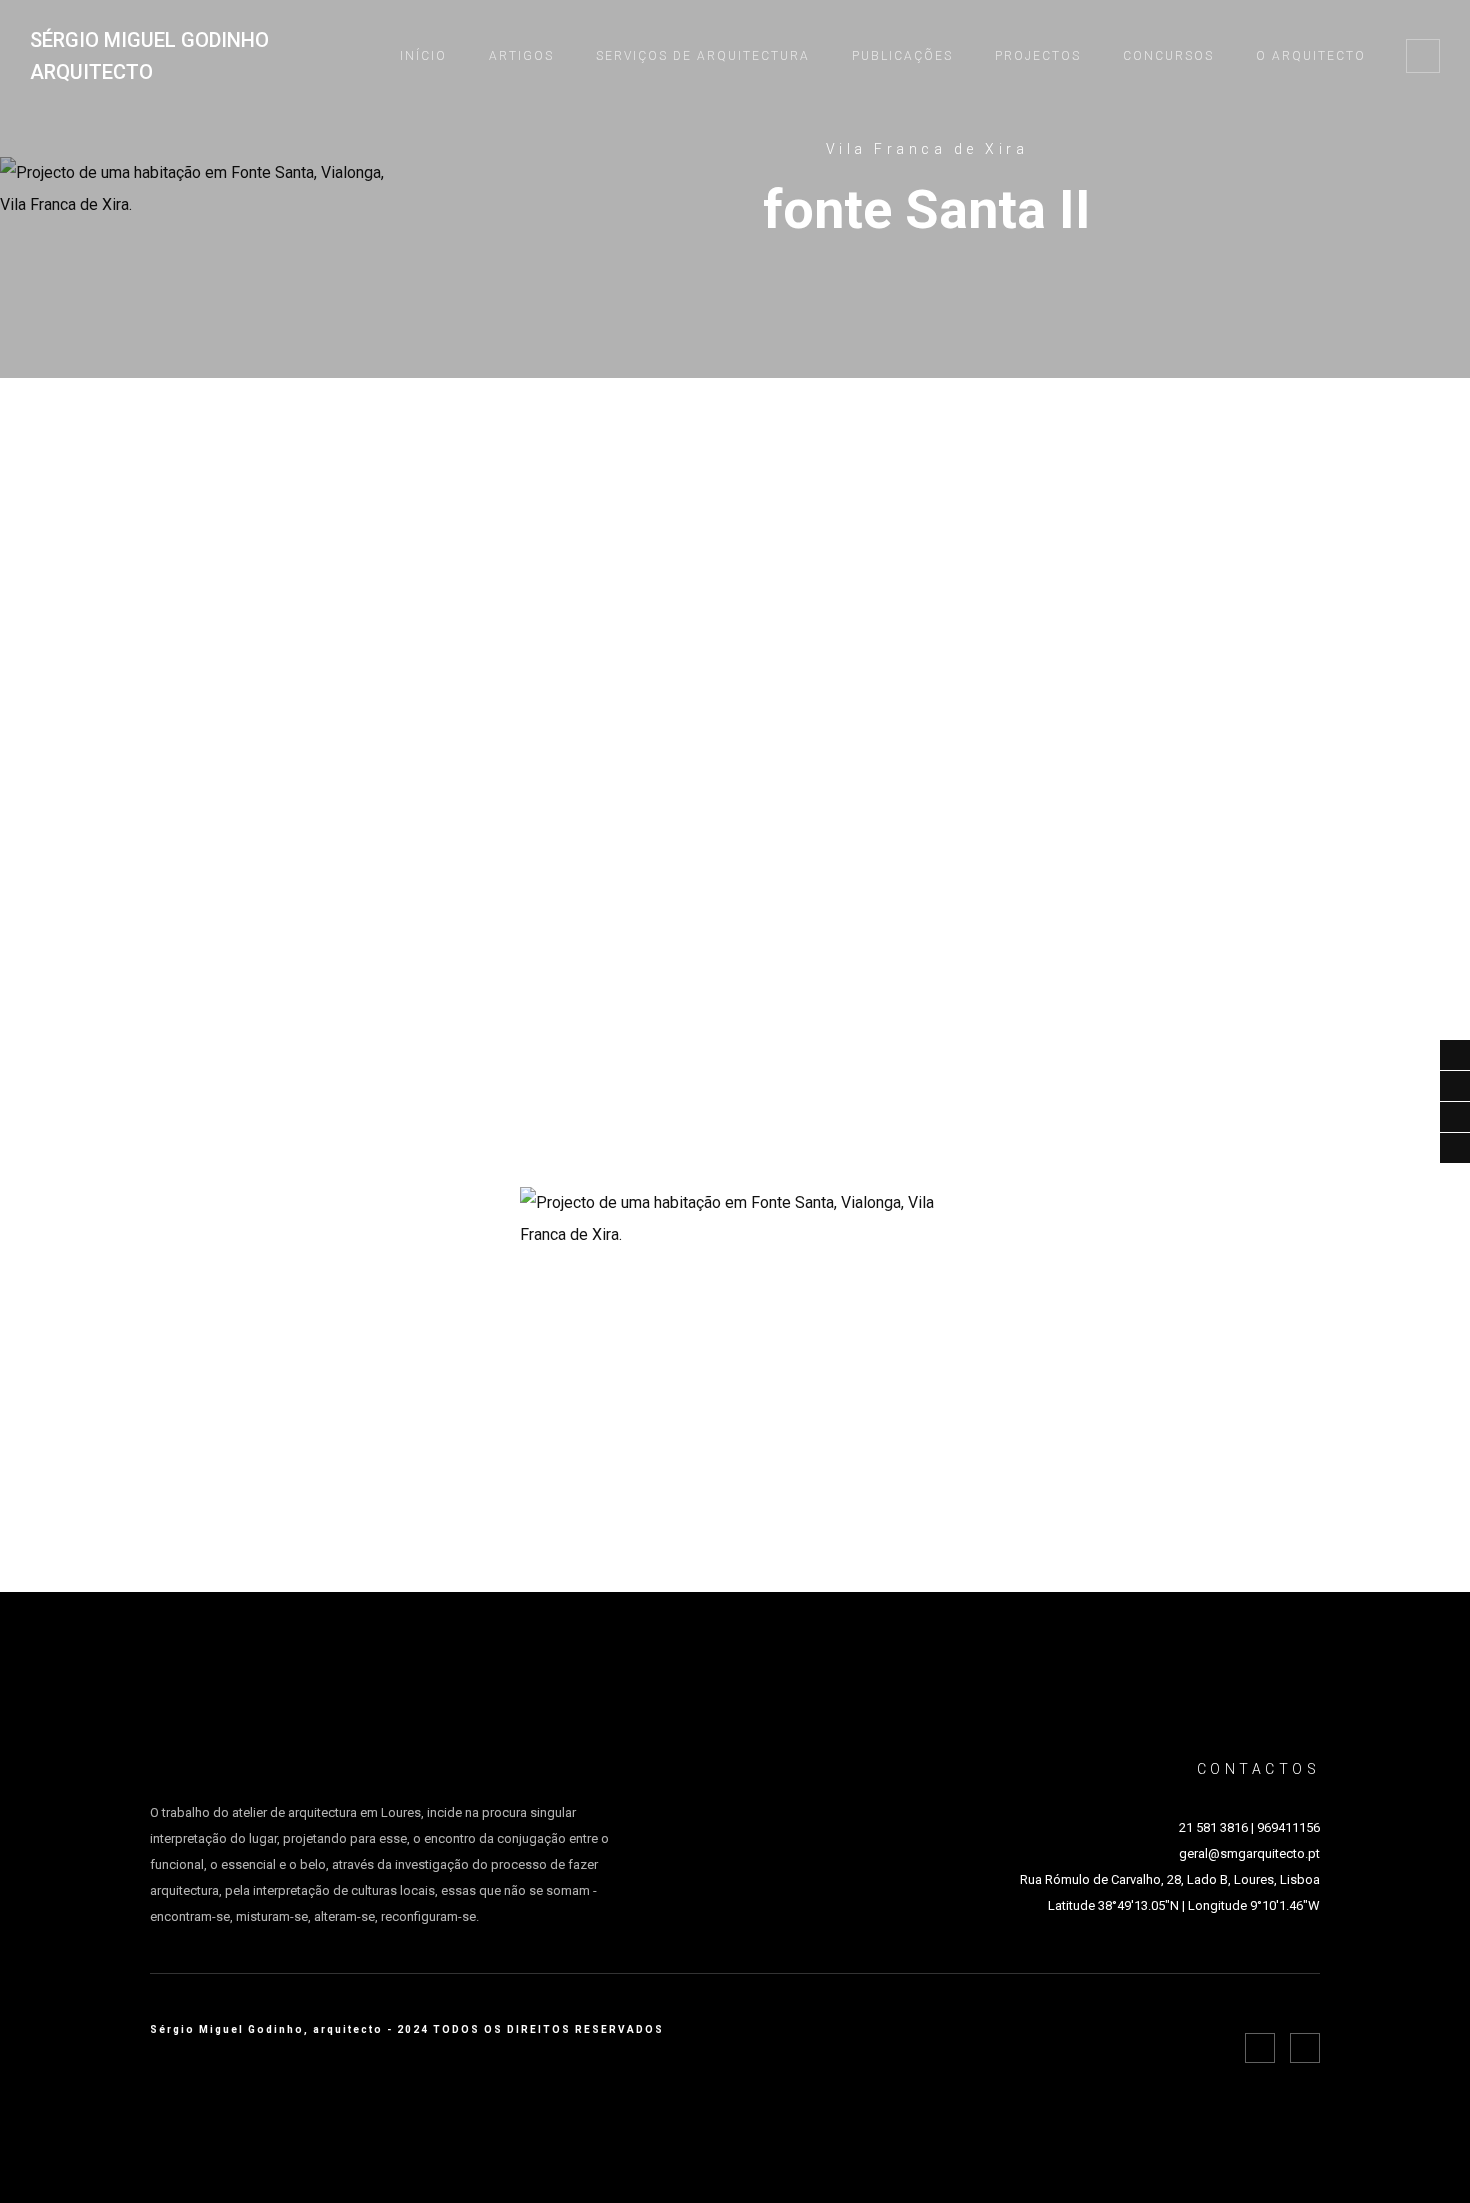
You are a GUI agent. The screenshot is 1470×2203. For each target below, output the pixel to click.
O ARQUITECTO (1311, 56)
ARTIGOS (521, 56)
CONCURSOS (1168, 56)
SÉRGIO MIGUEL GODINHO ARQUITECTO (149, 56)
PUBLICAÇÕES (902, 56)
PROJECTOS (1038, 56)
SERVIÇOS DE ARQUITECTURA (703, 56)
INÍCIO (423, 56)
